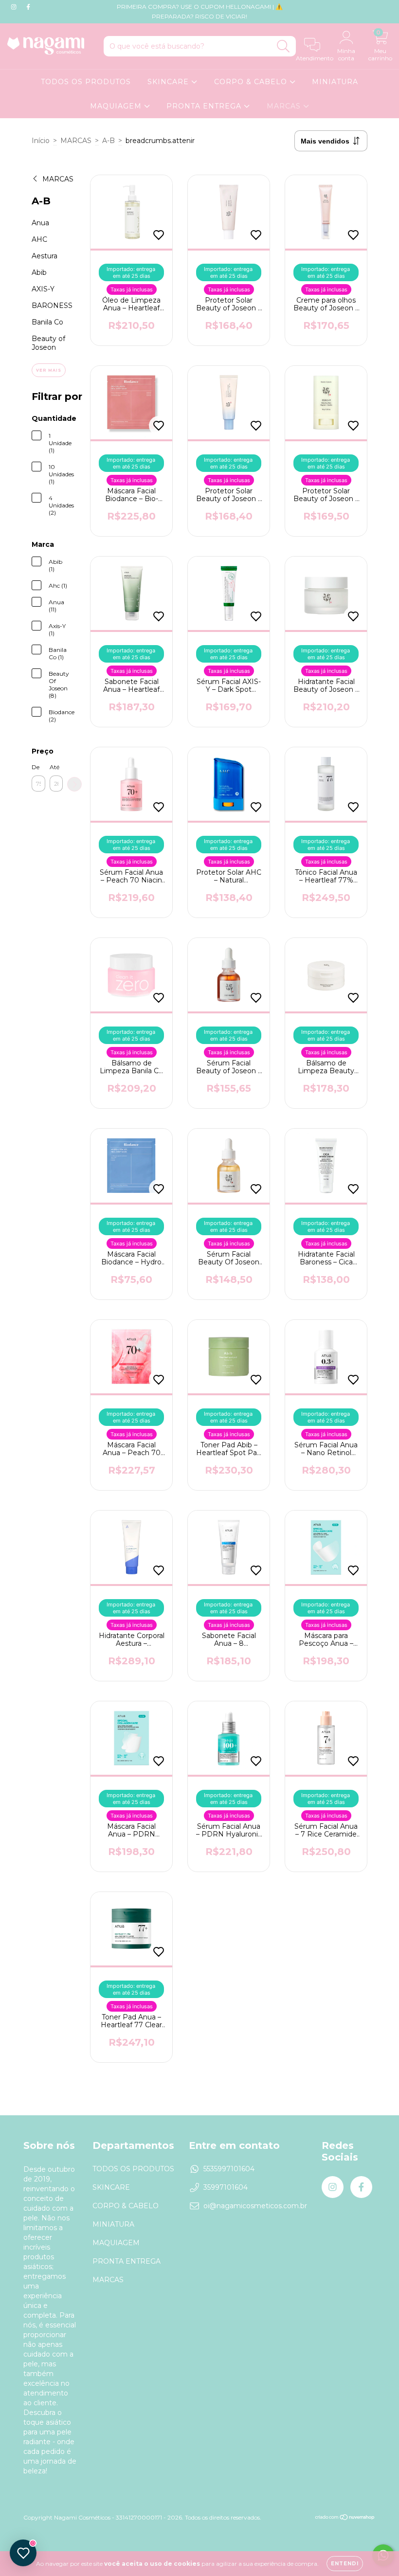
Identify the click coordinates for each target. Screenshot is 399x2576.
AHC (39, 239)
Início (41, 141)
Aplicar (74, 784)
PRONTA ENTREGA (205, 106)
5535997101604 (229, 2169)
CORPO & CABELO (252, 82)
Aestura (45, 256)
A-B (109, 141)
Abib (39, 272)
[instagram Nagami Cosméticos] (15, 7)
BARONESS (52, 306)
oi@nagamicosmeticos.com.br (255, 2206)
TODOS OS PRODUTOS (86, 82)
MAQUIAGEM (117, 106)
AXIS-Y (43, 289)
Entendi (345, 2564)
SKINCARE (169, 82)
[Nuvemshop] (345, 2518)
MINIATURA (335, 82)
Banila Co (47, 322)
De (36, 767)
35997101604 (226, 2187)
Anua (40, 223)
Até (54, 767)
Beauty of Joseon (48, 343)
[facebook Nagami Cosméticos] (28, 7)
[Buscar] (283, 46)
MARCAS (285, 106)
